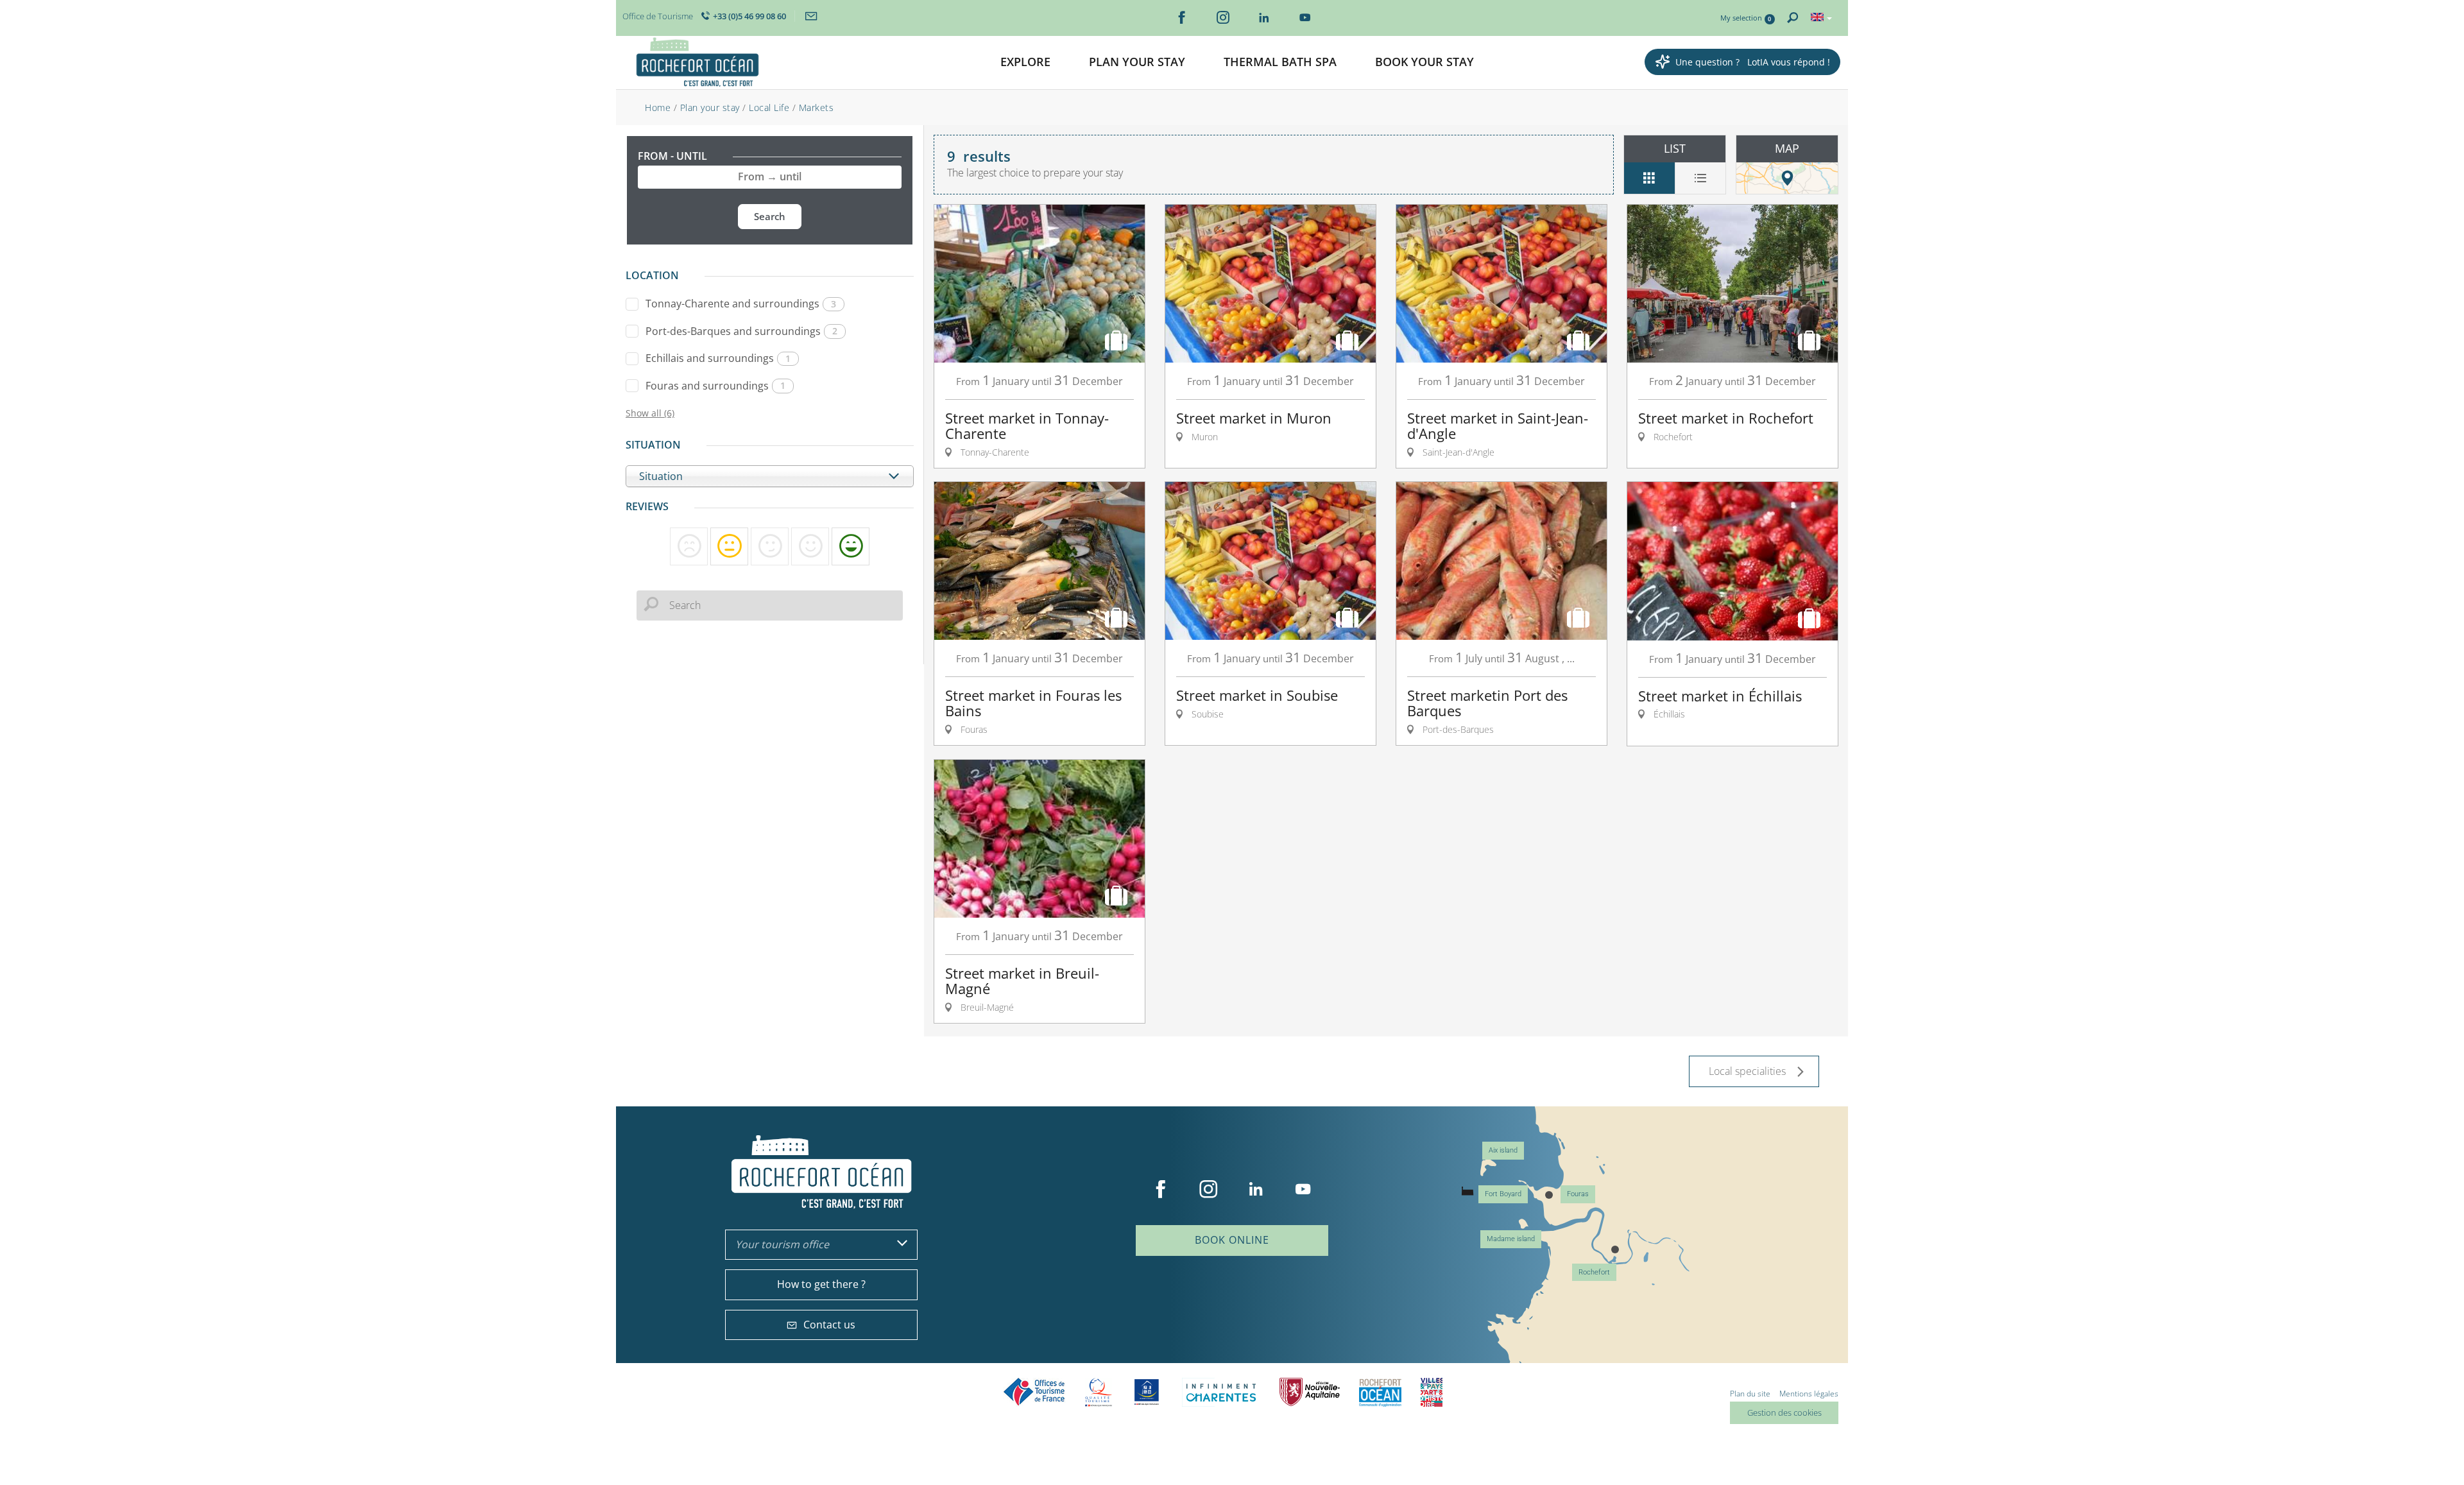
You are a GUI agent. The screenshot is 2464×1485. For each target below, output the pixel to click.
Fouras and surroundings (715, 386)
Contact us (829, 1325)
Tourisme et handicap (1147, 1392)
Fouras (1578, 1194)
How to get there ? (821, 1284)
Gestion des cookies (1784, 1412)
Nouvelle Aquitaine (1310, 1392)
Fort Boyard (1503, 1194)
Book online (1232, 1240)
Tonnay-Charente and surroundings (741, 304)
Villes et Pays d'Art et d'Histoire (1432, 1392)
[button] (1025, 63)
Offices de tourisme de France (1034, 1392)
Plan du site (1750, 1394)
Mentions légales (1809, 1394)
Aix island (1503, 1150)
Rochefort (1594, 1272)
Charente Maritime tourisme (1221, 1392)
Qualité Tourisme (1099, 1392)
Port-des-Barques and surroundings (741, 331)
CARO (1380, 1392)
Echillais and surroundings (718, 358)
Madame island (1511, 1239)
